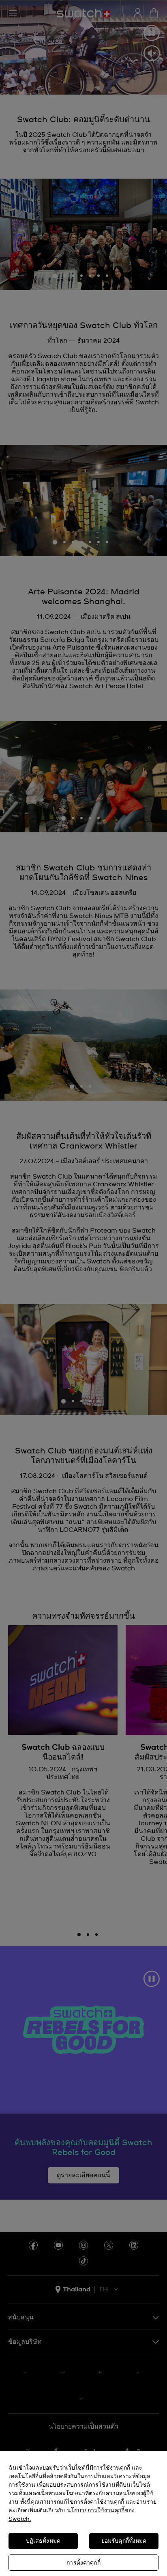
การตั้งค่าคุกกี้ (83, 2563)
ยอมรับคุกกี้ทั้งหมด (124, 2541)
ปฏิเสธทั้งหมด (43, 2541)
